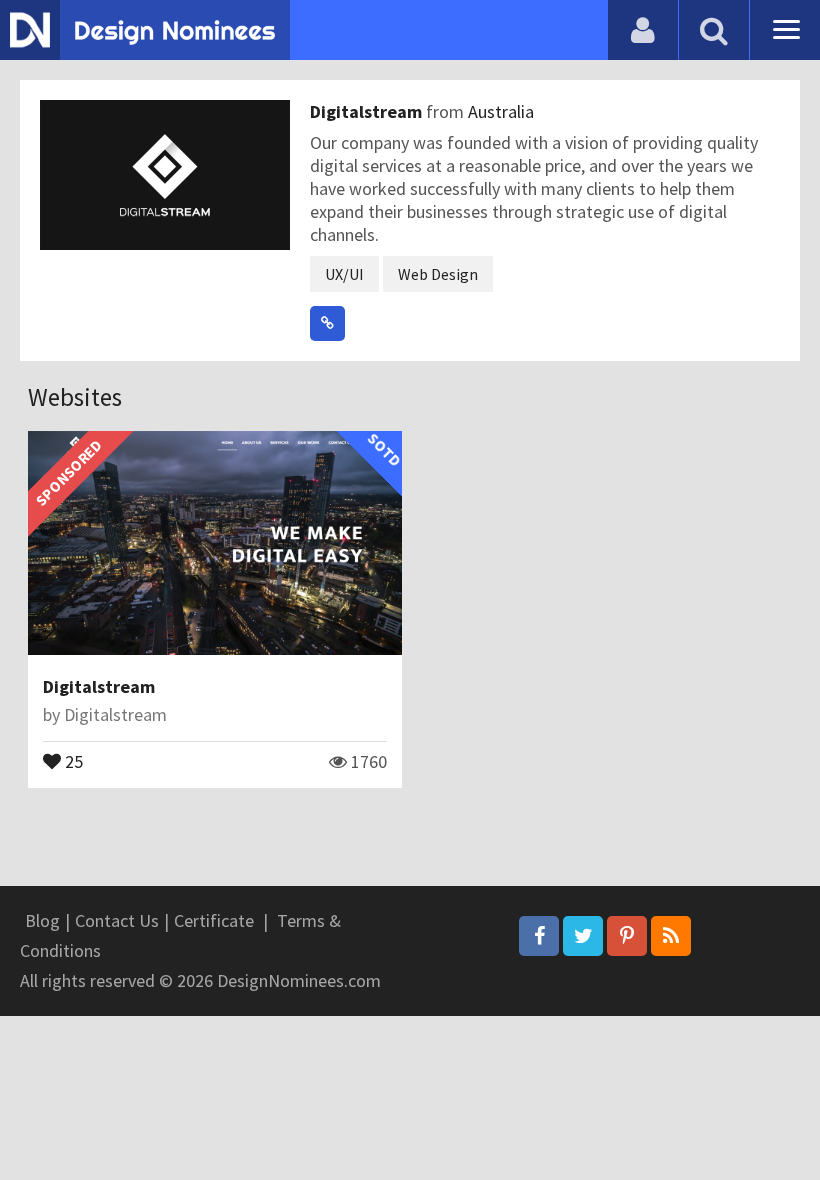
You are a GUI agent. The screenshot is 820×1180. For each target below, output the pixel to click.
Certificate (214, 920)
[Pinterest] (627, 936)
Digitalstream (368, 111)
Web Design (438, 274)
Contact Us (117, 920)
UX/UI (344, 274)
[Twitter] (583, 936)
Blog (42, 920)
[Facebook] (539, 936)
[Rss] (671, 936)
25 (72, 760)
